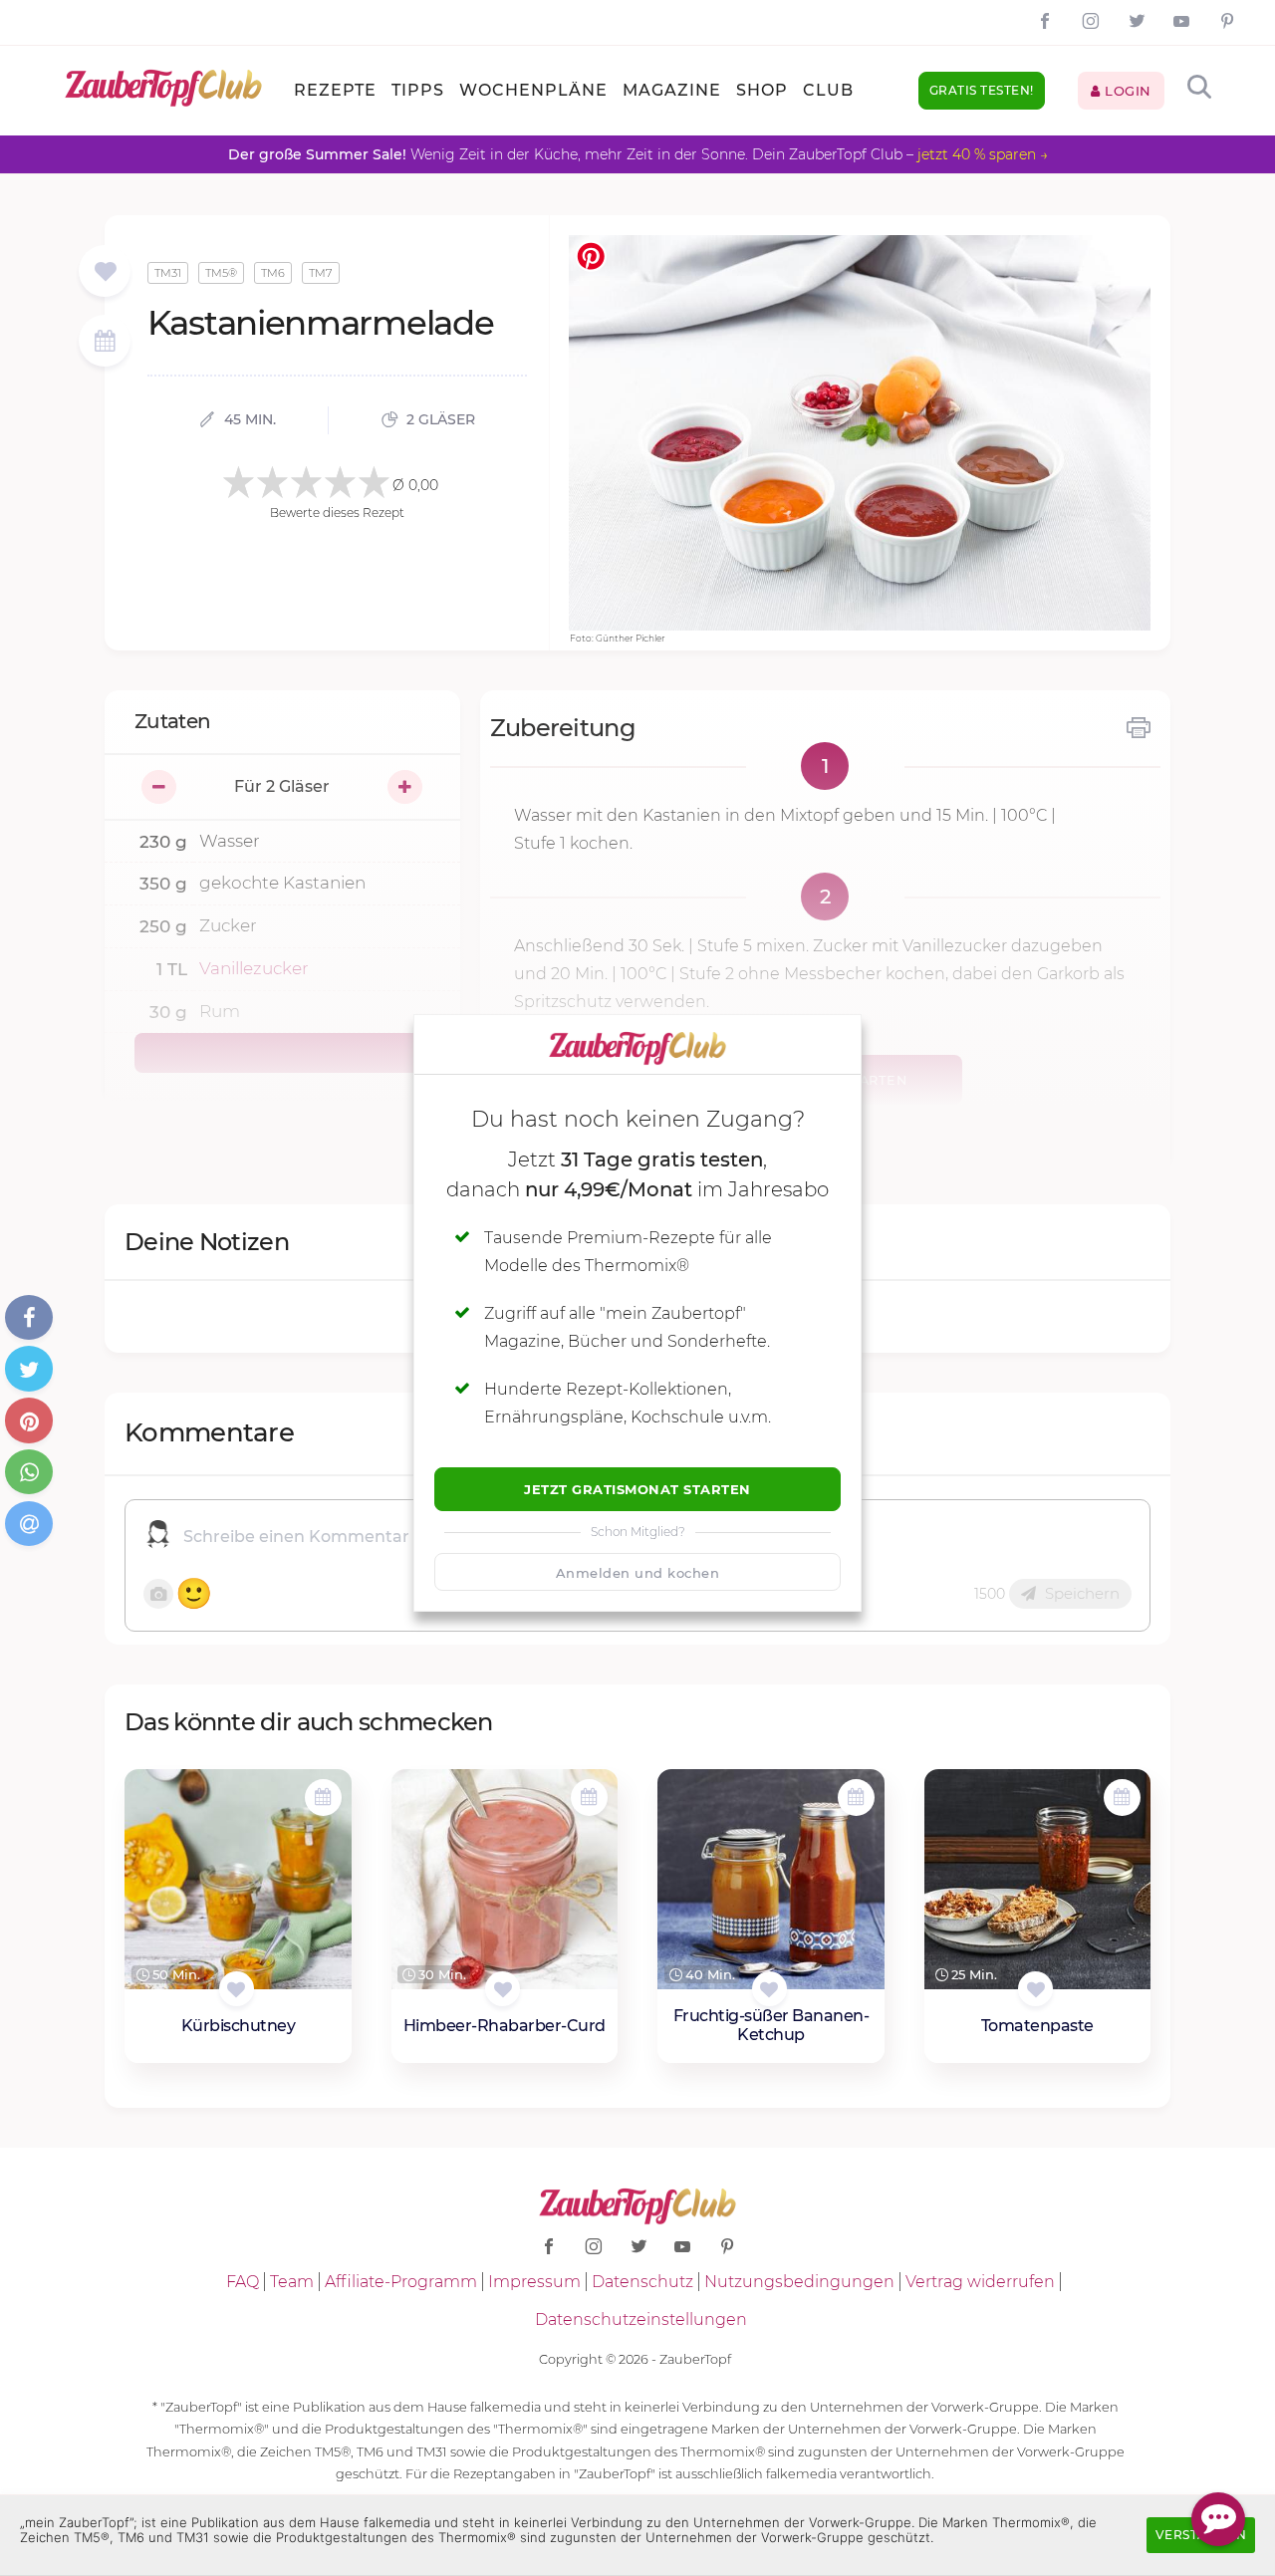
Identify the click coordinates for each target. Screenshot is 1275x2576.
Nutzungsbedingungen (799, 2282)
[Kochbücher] (105, 272)
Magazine (672, 90)
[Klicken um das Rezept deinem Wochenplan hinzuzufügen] (323, 1798)
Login (1126, 91)
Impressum (534, 2282)
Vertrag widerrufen (980, 2282)
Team (292, 2282)
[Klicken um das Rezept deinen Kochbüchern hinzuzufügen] (237, 1989)
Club (828, 90)
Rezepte (335, 90)
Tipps (418, 90)
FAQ (243, 2282)
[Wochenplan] (105, 343)
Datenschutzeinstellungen (641, 2319)
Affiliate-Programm (401, 2282)
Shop (762, 90)
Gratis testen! (982, 90)
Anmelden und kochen (638, 1573)
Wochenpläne (533, 90)
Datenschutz (642, 2282)
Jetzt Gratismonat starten (637, 1489)
